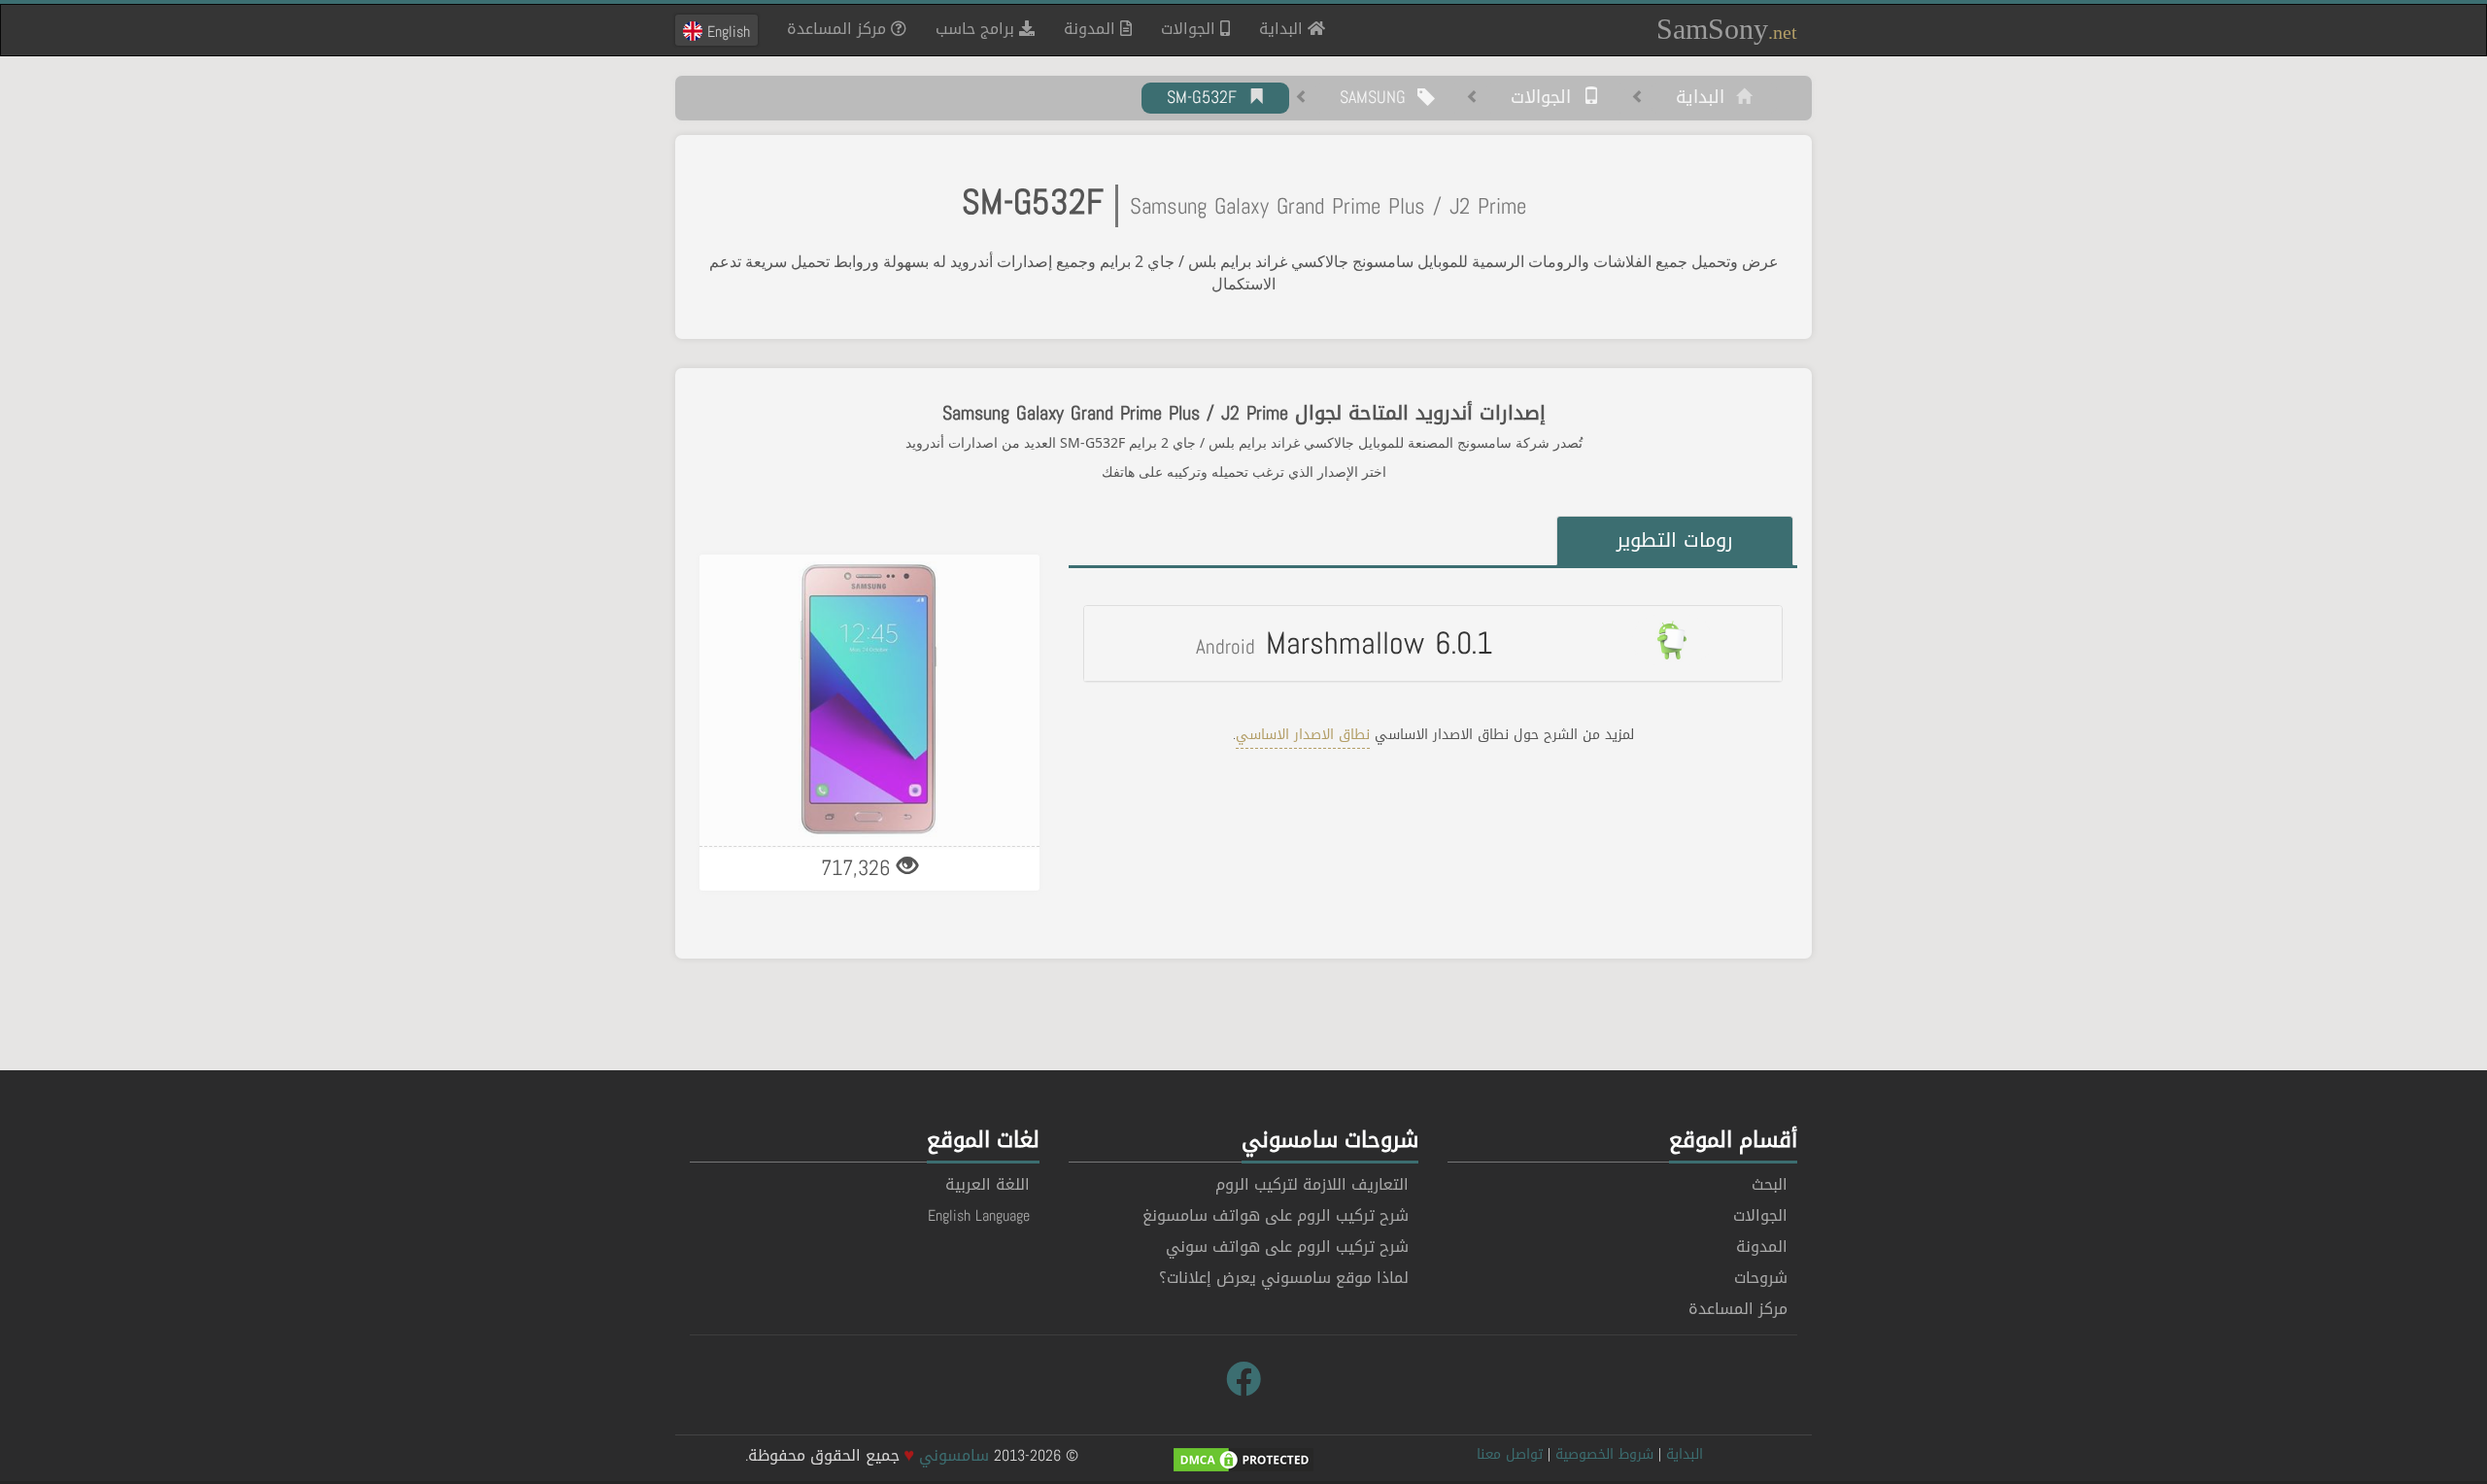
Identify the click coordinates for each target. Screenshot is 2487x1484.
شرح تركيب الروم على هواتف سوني (1287, 1247)
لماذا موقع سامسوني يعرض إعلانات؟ (1284, 1278)
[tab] (1433, 643)
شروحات (1761, 1278)
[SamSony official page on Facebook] (1243, 1380)
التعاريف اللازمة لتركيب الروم (1312, 1184)
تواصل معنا (1510, 1454)
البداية (1276, 28)
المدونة (1092, 29)
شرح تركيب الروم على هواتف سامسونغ (1276, 1215)
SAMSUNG (1379, 98)
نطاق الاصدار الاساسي (1303, 735)
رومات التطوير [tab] (1675, 540)
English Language (979, 1215)
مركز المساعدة (839, 29)
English (726, 31)
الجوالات (1191, 29)
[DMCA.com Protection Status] (1243, 1461)
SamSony (1727, 29)
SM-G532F (1208, 98)
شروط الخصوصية (1604, 1454)
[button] (1433, 643)
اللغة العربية (988, 1184)
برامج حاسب (977, 29)
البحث (1770, 1184)
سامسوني (954, 1455)
